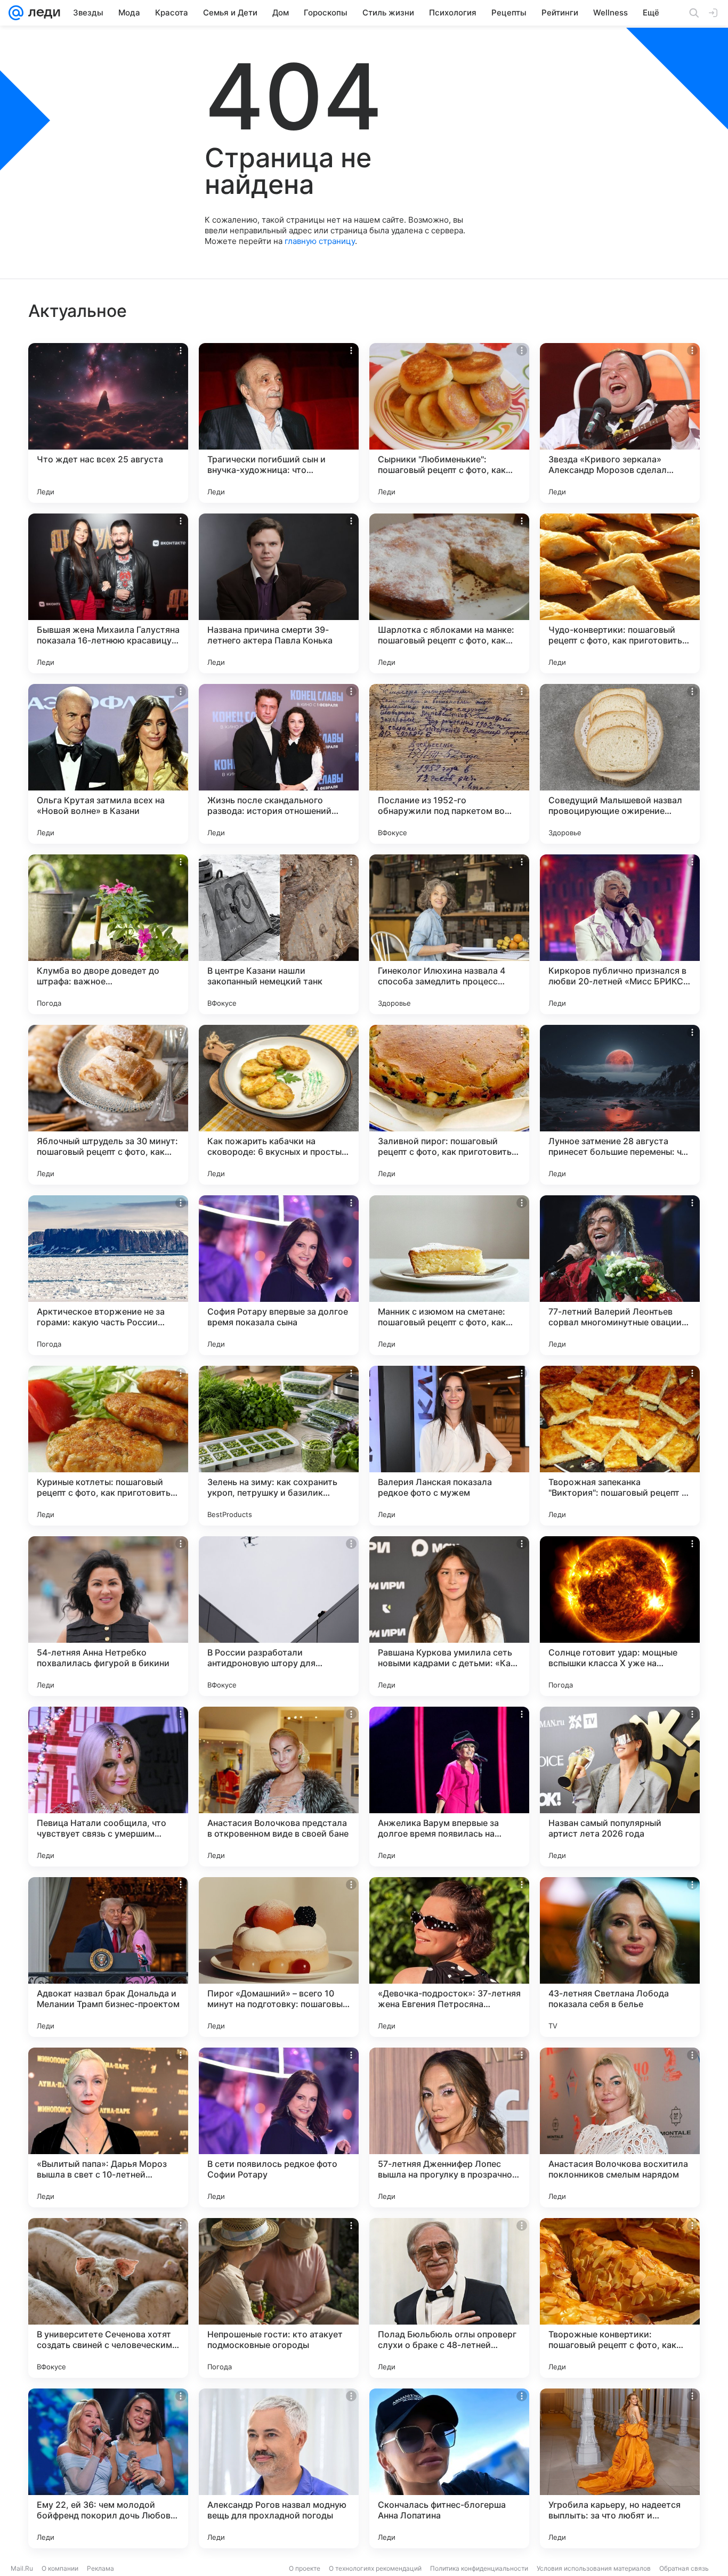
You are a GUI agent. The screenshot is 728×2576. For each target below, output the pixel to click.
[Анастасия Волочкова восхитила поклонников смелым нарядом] (620, 2127)
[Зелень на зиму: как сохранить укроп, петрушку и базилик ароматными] (279, 1446)
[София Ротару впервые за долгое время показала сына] (279, 1275)
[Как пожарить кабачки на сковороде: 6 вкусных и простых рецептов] (279, 1105)
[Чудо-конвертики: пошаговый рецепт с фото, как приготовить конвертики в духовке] (620, 593)
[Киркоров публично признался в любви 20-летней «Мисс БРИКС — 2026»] (620, 934)
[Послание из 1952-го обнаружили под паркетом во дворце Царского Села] (449, 764)
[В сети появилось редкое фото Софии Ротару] (279, 2127)
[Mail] (16, 13)
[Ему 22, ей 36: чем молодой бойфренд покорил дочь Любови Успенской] (108, 2468)
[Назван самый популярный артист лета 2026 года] (620, 1787)
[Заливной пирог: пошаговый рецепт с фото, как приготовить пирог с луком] (449, 1105)
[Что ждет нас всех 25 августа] (108, 423)
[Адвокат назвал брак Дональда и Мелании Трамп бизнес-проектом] (108, 1957)
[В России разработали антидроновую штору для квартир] (279, 1616)
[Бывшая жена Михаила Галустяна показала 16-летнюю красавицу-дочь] (108, 593)
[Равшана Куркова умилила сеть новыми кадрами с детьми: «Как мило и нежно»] (449, 1616)
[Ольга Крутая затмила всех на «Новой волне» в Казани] (108, 764)
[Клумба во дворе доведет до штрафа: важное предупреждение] (108, 934)
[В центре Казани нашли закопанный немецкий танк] (279, 934)
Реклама (100, 2568)
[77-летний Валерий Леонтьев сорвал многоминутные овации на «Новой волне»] (620, 1275)
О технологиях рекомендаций (375, 2568)
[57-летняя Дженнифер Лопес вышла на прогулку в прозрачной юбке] (449, 2127)
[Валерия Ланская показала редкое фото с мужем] (449, 1446)
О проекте (305, 2568)
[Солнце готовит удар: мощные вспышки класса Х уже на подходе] (620, 1616)
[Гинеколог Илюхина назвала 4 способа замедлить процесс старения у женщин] (449, 934)
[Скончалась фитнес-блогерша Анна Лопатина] (449, 2468)
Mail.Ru (22, 2568)
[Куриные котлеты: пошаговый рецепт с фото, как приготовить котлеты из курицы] (108, 1446)
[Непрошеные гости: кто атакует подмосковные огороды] (279, 2298)
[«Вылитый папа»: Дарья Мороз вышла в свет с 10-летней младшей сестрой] (108, 2127)
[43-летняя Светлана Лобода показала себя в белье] (620, 1957)
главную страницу (320, 241)
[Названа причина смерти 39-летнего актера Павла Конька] (279, 593)
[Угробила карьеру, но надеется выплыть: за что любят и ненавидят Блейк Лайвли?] (620, 2468)
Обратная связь (684, 2568)
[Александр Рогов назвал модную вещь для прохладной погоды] (279, 2468)
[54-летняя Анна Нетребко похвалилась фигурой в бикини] (108, 1616)
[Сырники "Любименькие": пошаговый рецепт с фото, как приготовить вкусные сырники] (449, 423)
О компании (60, 2568)
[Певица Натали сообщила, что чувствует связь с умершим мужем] (108, 1787)
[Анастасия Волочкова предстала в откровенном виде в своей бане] (279, 1787)
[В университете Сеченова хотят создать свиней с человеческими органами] (108, 2298)
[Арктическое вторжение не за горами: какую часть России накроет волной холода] (108, 1275)
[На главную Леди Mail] (42, 13)
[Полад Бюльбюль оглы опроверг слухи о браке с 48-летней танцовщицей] (449, 2298)
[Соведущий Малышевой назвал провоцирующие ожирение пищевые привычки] (620, 764)
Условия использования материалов (594, 2568)
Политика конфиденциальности (479, 2568)
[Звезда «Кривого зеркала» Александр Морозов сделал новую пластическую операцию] (620, 423)
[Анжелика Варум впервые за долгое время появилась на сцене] (449, 1787)
